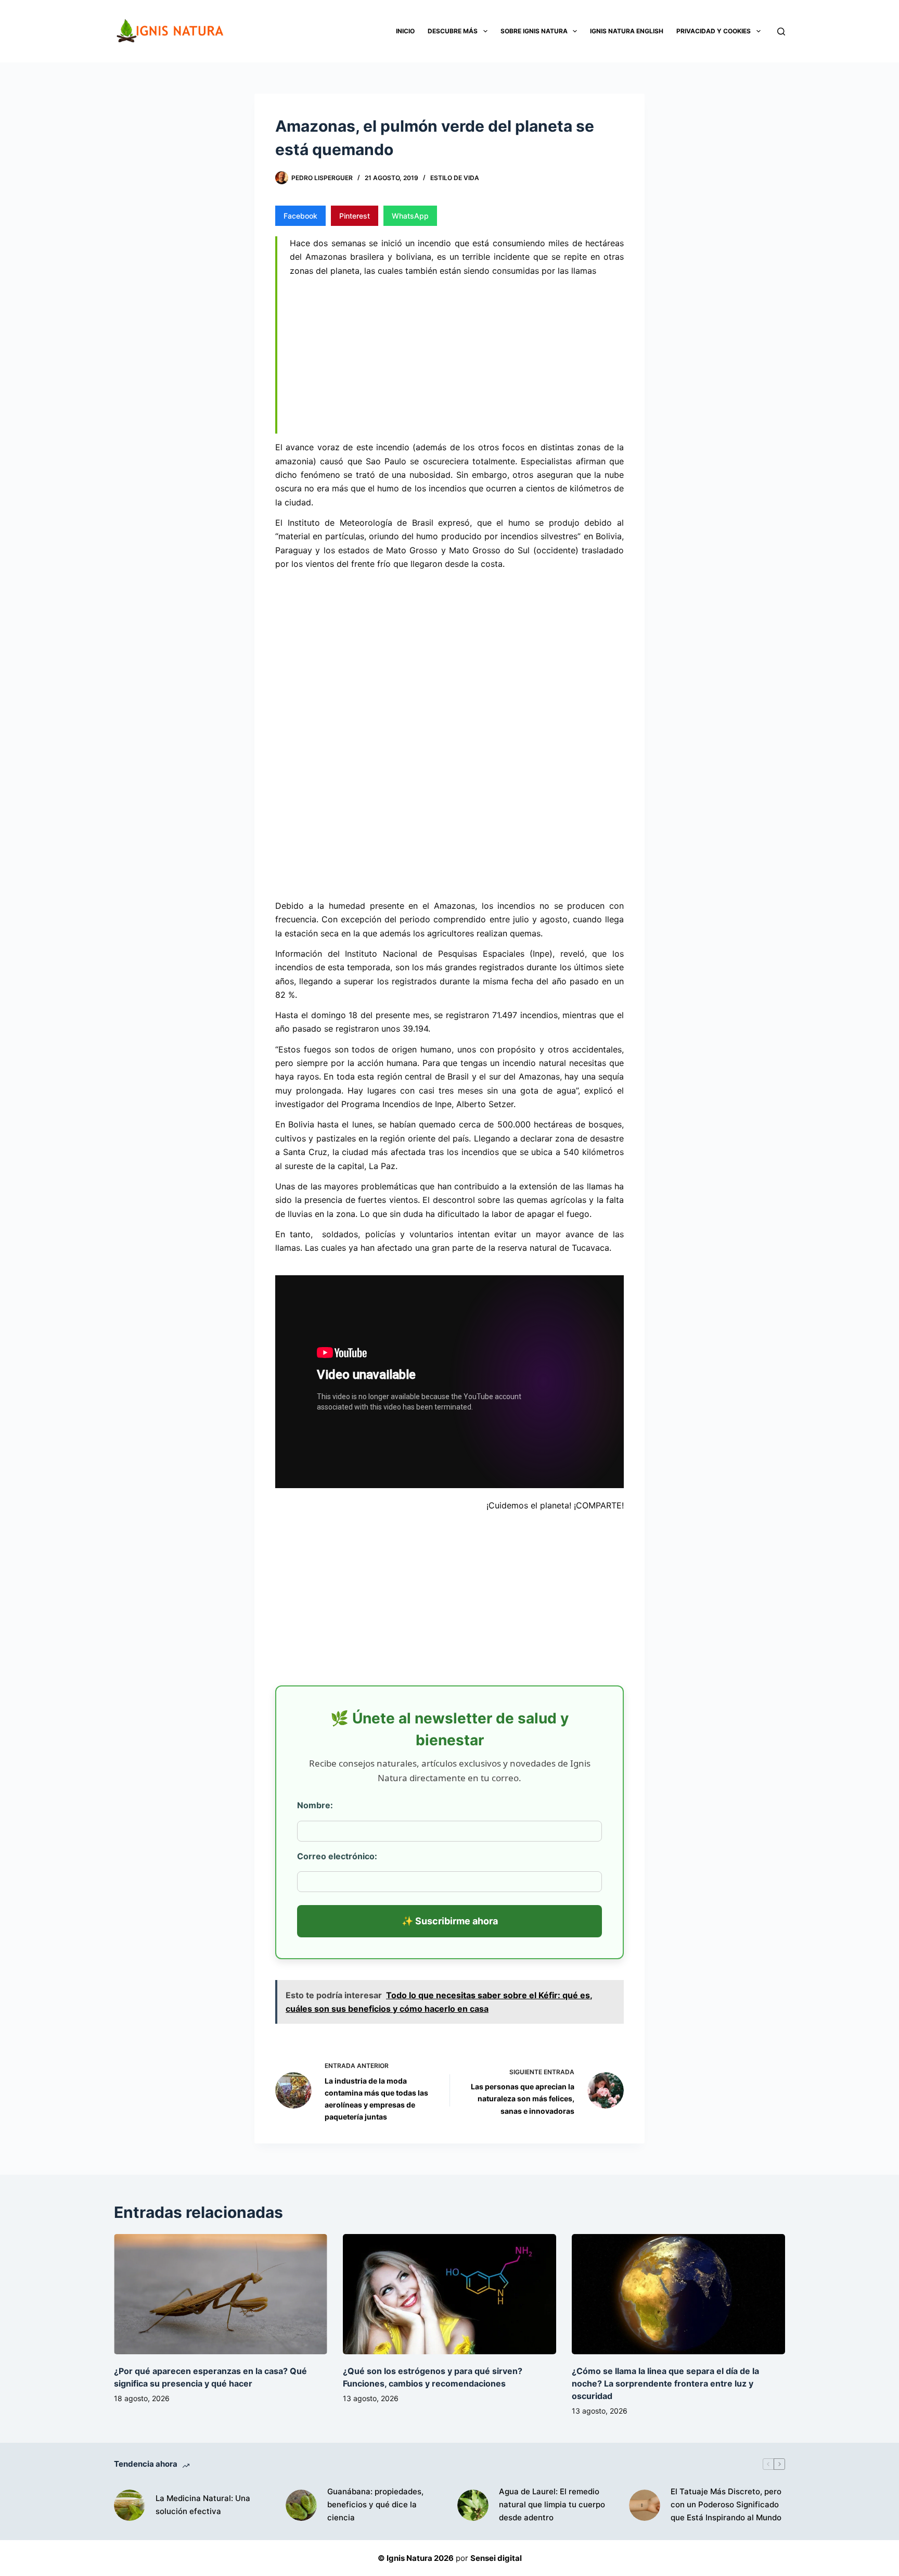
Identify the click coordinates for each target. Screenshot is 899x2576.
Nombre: (315, 1805)
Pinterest (355, 216)
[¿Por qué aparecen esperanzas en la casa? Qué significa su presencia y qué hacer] (221, 2294)
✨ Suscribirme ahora (450, 1921)
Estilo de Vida (455, 178)
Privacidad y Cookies (714, 31)
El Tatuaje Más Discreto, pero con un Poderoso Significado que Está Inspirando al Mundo (726, 2504)
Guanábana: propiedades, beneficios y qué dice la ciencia (375, 2504)
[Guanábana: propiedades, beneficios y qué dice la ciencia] (301, 2505)
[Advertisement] (457, 357)
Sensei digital (496, 2558)
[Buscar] (781, 31)
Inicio (405, 31)
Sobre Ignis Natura (534, 31)
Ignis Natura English (627, 31)
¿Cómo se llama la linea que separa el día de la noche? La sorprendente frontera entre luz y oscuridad (665, 2383)
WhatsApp (410, 216)
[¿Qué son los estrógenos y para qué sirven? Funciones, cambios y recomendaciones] (449, 2294)
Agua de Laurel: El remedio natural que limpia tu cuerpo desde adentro (552, 2504)
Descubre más (453, 31)
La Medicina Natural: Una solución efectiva (203, 2505)
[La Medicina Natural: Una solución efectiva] (130, 2505)
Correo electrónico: (337, 1856)
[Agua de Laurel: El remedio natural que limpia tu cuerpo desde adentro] (473, 2505)
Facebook (300, 216)
